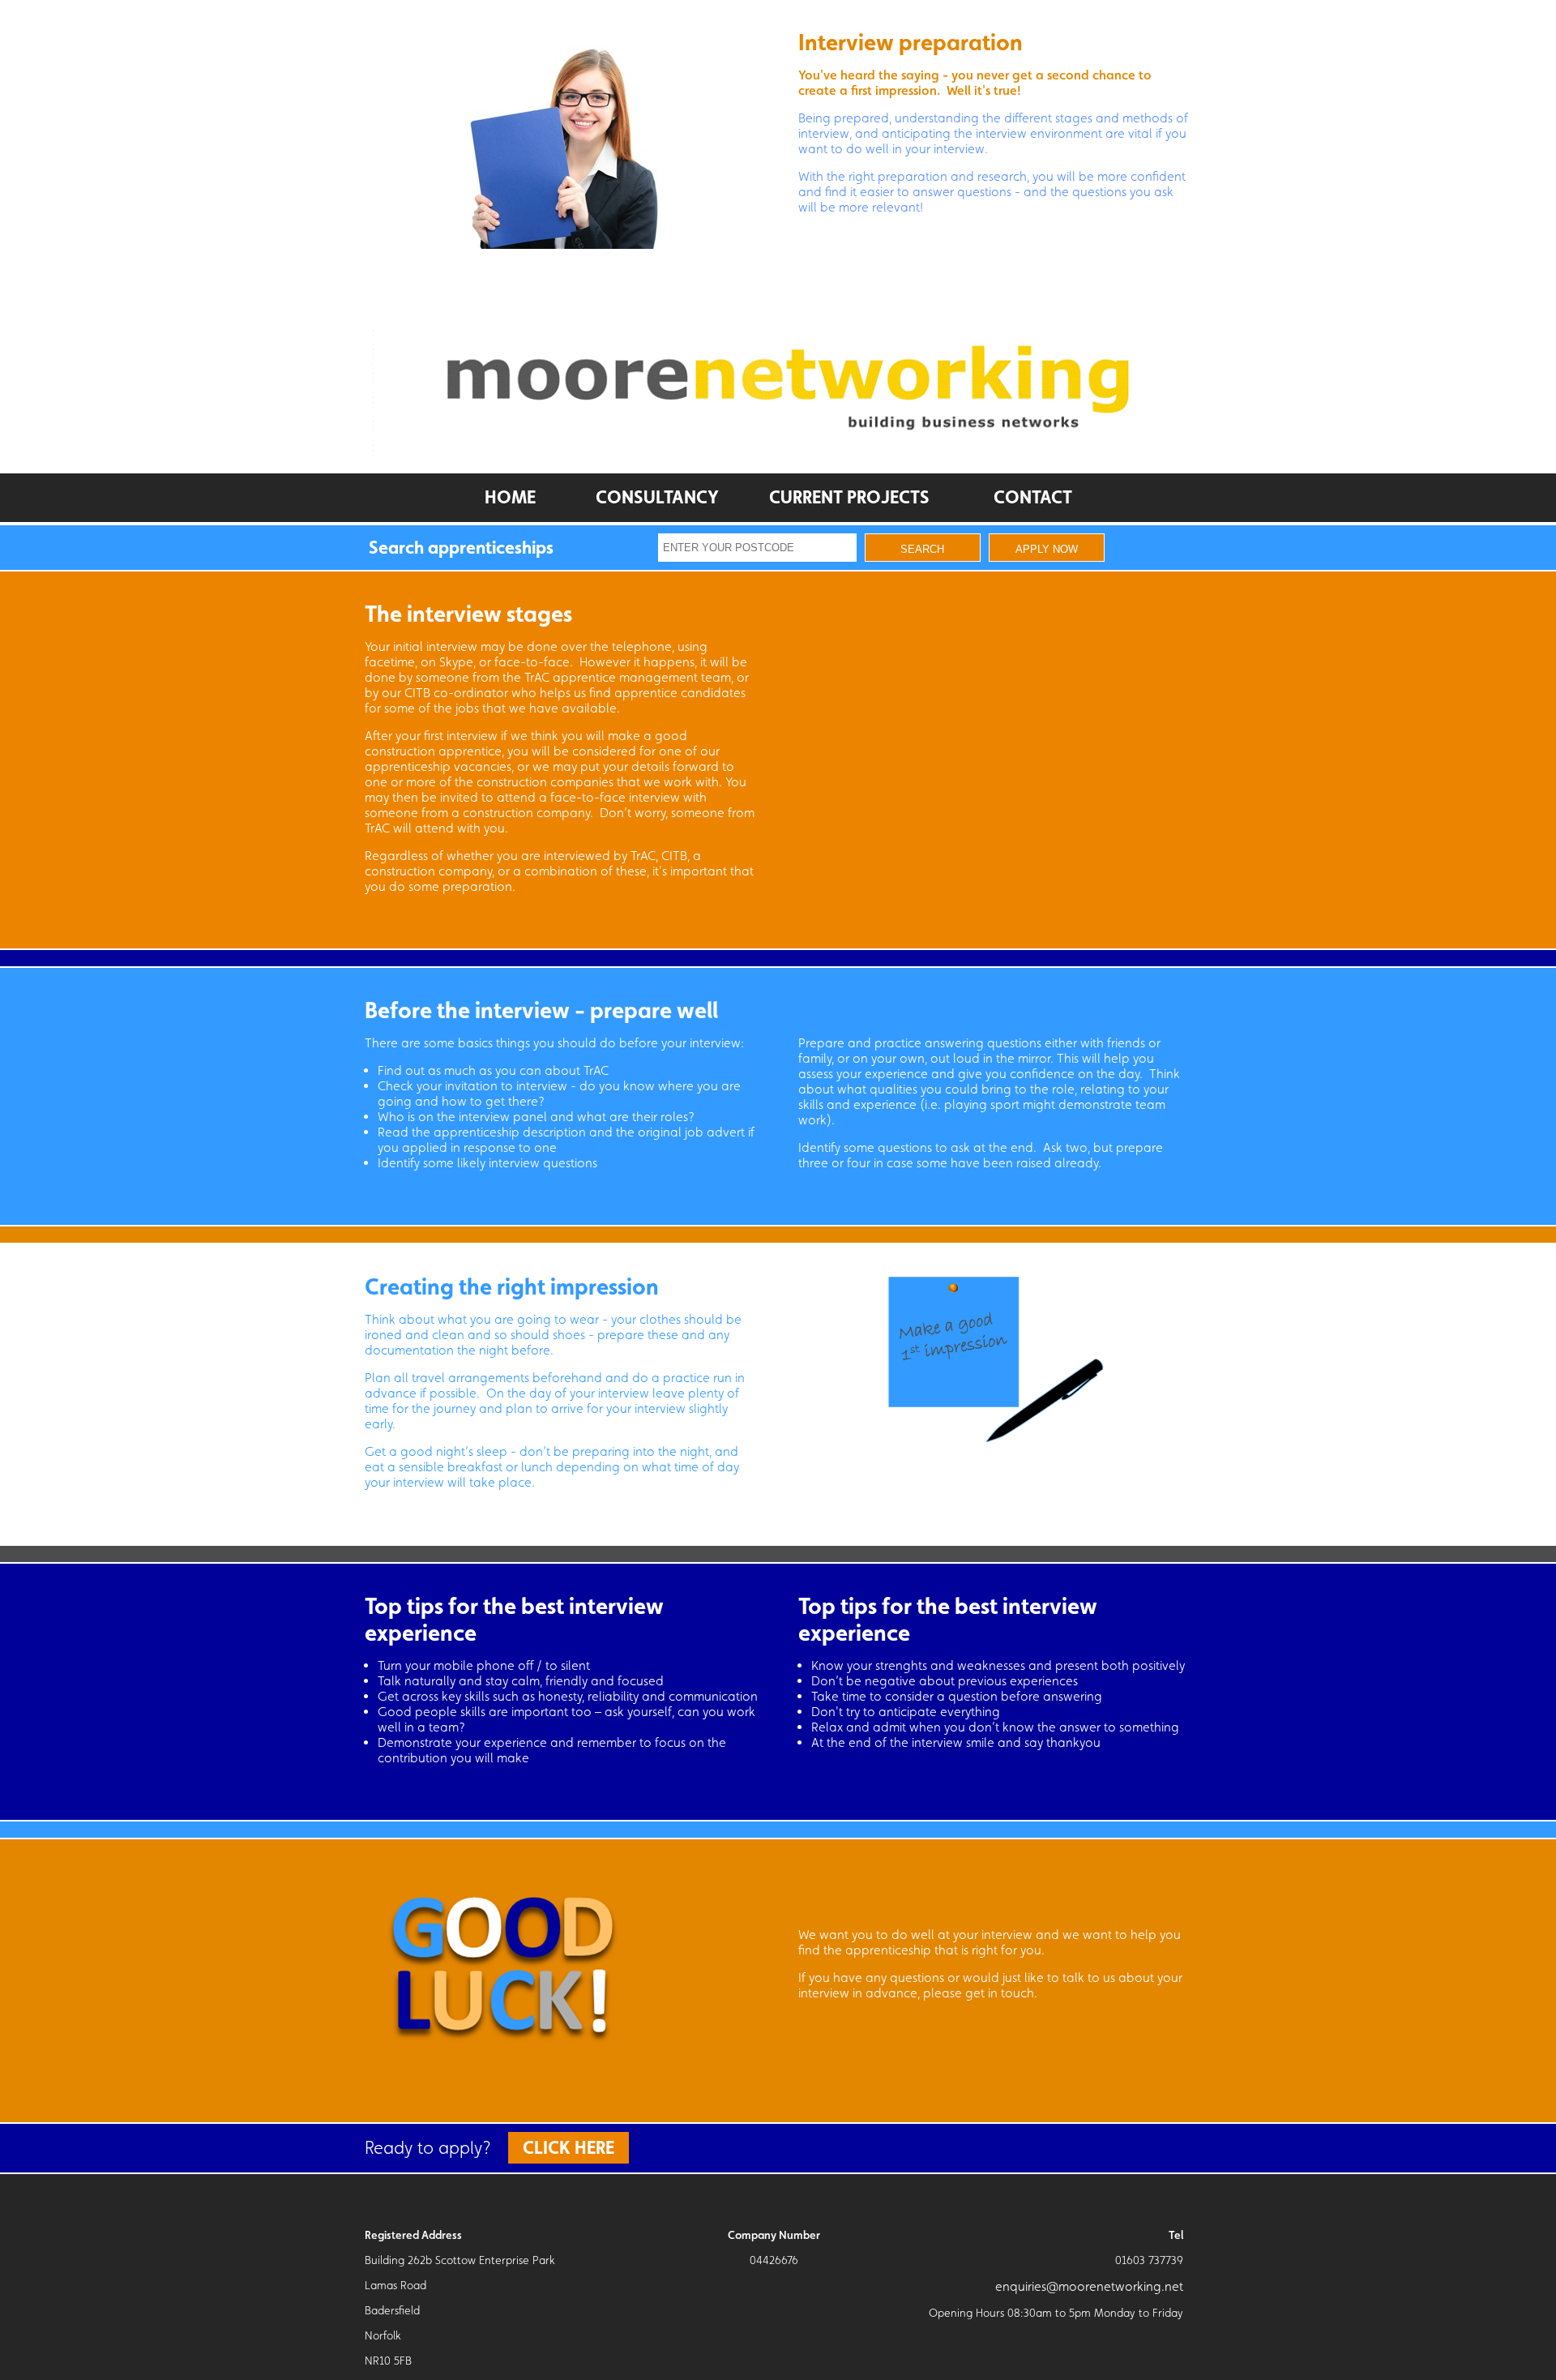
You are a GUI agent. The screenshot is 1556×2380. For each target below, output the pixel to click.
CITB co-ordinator (456, 693)
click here (569, 2147)
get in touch (1000, 1993)
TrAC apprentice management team (628, 677)
